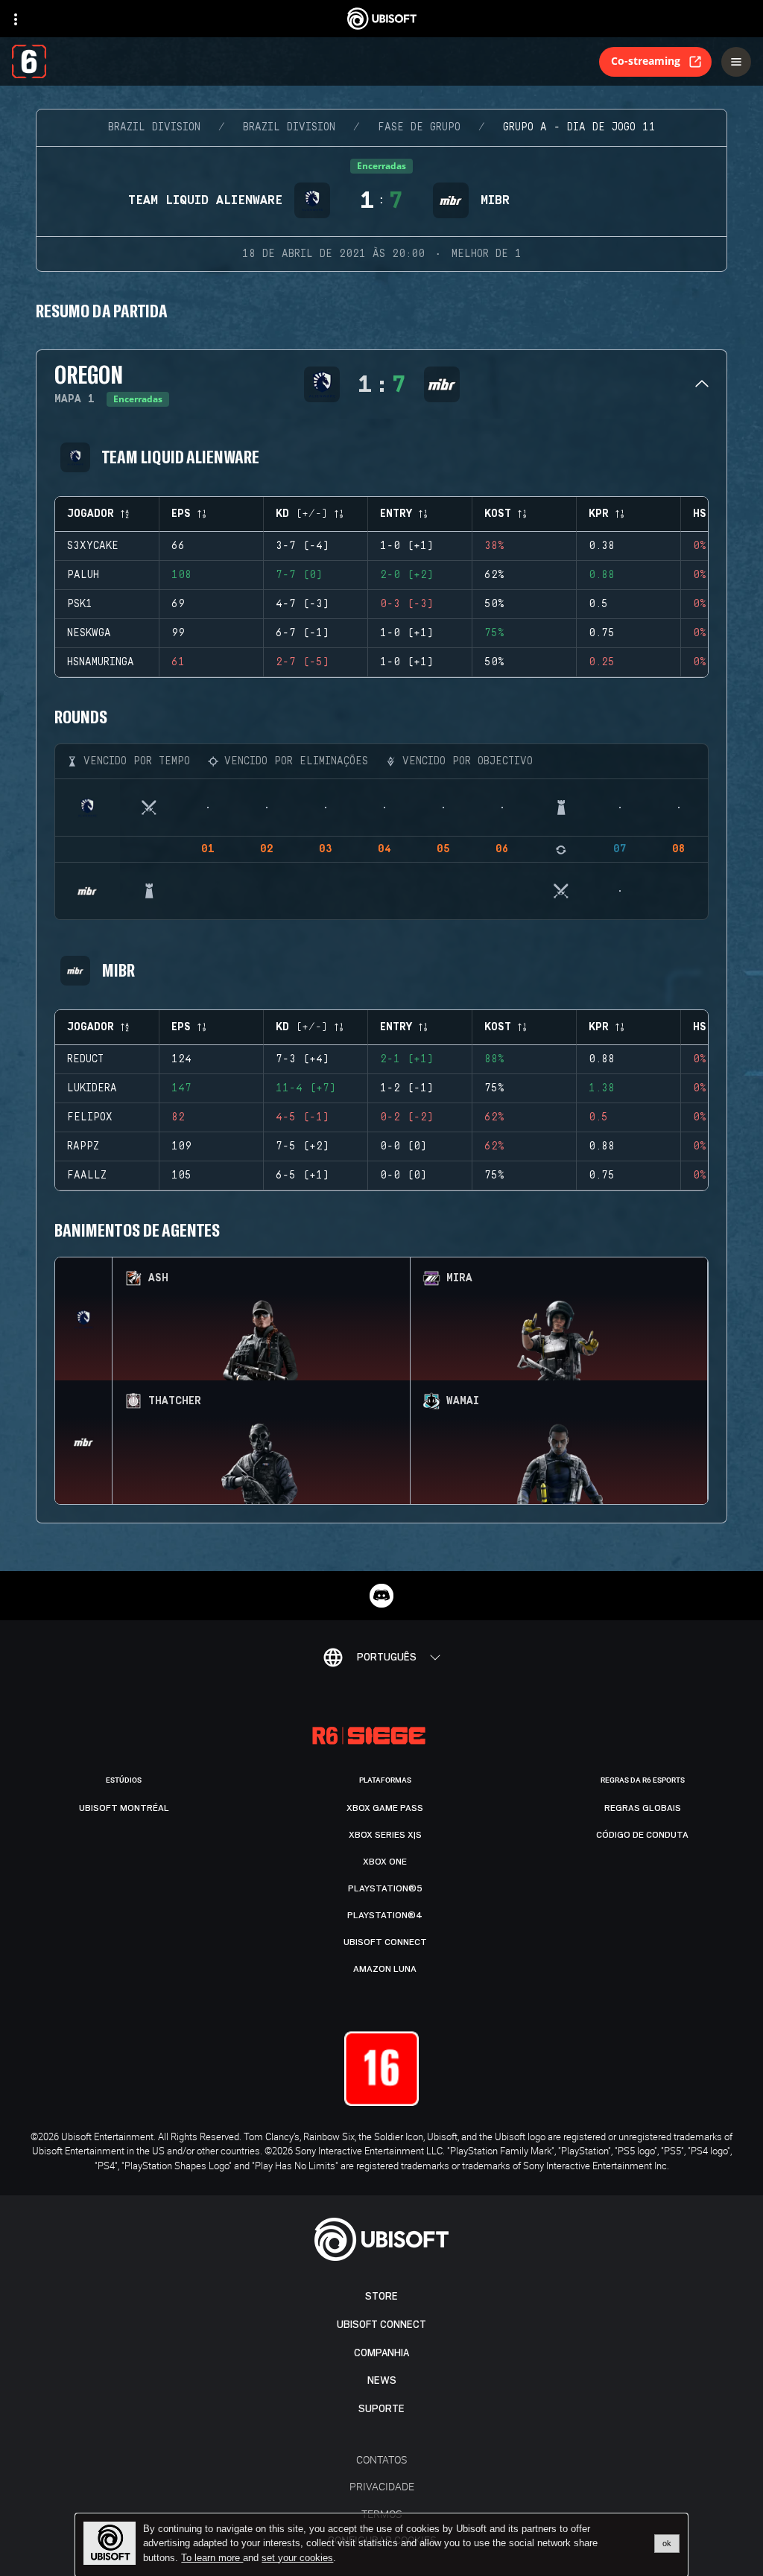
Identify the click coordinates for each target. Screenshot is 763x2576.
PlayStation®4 (385, 1915)
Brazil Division (154, 127)
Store (381, 2296)
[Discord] (381, 1596)
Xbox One (385, 1862)
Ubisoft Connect (381, 2325)
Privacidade (382, 2486)
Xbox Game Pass (385, 1808)
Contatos (381, 2459)
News (382, 2380)
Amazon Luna (385, 1969)
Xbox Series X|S (385, 1835)
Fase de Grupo (419, 127)
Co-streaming (646, 61)
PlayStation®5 (385, 1888)
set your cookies (297, 2558)
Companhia (381, 2353)
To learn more (212, 2558)
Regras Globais (643, 1808)
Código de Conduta (642, 1835)
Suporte (381, 2409)
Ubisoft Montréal (124, 1808)
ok (667, 2543)
